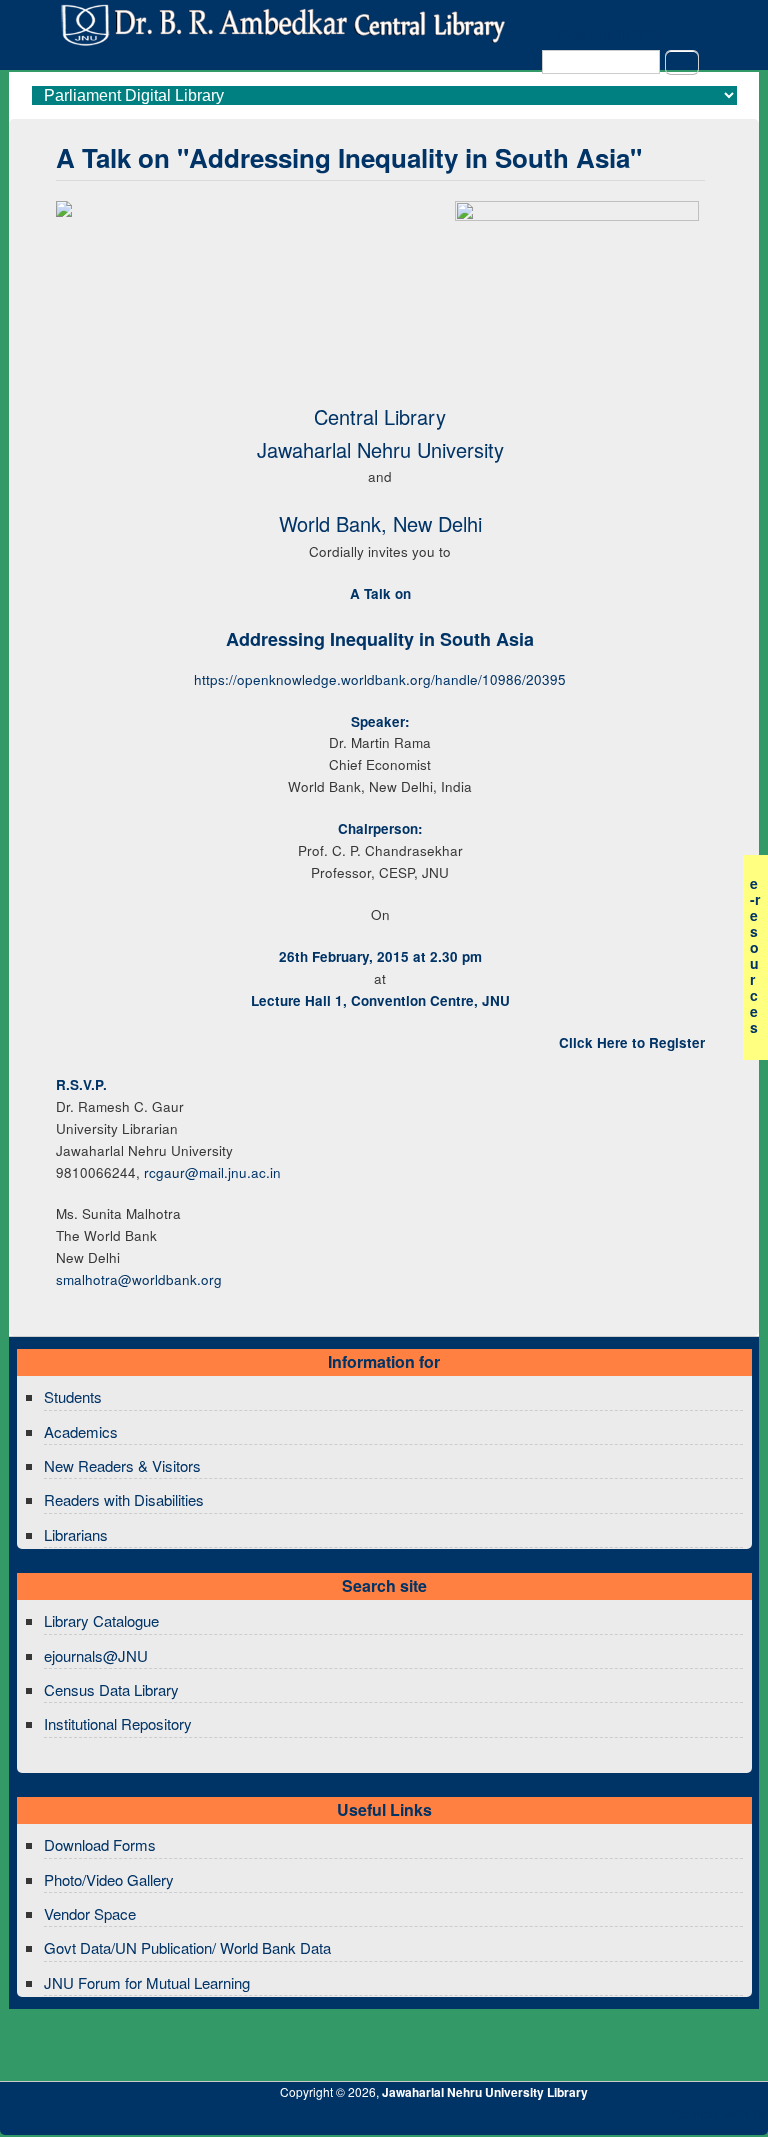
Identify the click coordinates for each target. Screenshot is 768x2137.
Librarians (76, 1534)
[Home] (280, 40)
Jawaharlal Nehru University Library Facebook (657, 2119)
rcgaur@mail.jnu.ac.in (212, 1172)
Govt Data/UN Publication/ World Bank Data (187, 1947)
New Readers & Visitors (122, 1465)
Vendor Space (90, 1913)
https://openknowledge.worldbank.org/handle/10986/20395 (380, 679)
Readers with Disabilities (124, 1499)
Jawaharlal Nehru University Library (485, 2092)
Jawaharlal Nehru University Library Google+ (589, 2119)
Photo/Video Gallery (109, 1879)
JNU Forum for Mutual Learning (147, 1982)
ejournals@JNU (96, 1655)
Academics (81, 1431)
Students (73, 1396)
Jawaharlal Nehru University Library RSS (521, 2119)
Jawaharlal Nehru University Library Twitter (623, 2119)
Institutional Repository (118, 1723)
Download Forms (100, 1844)
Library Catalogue (101, 1620)
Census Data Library (111, 1689)
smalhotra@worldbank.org (139, 1279)
